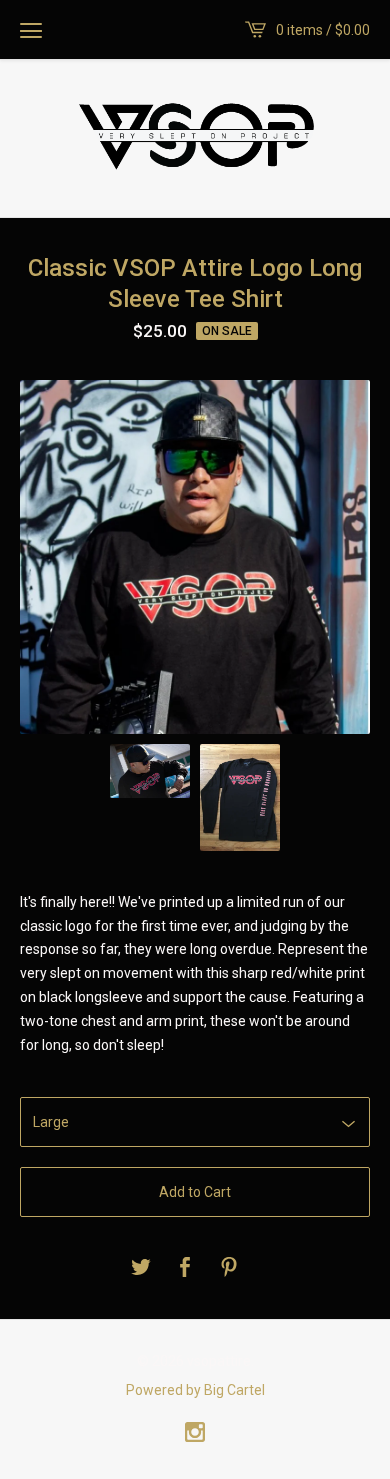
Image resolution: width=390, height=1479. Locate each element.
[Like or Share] (185, 1268)
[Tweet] (141, 1268)
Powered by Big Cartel (195, 1390)
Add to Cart (195, 1192)
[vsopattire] (195, 136)
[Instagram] (195, 1434)
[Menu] (31, 30)
